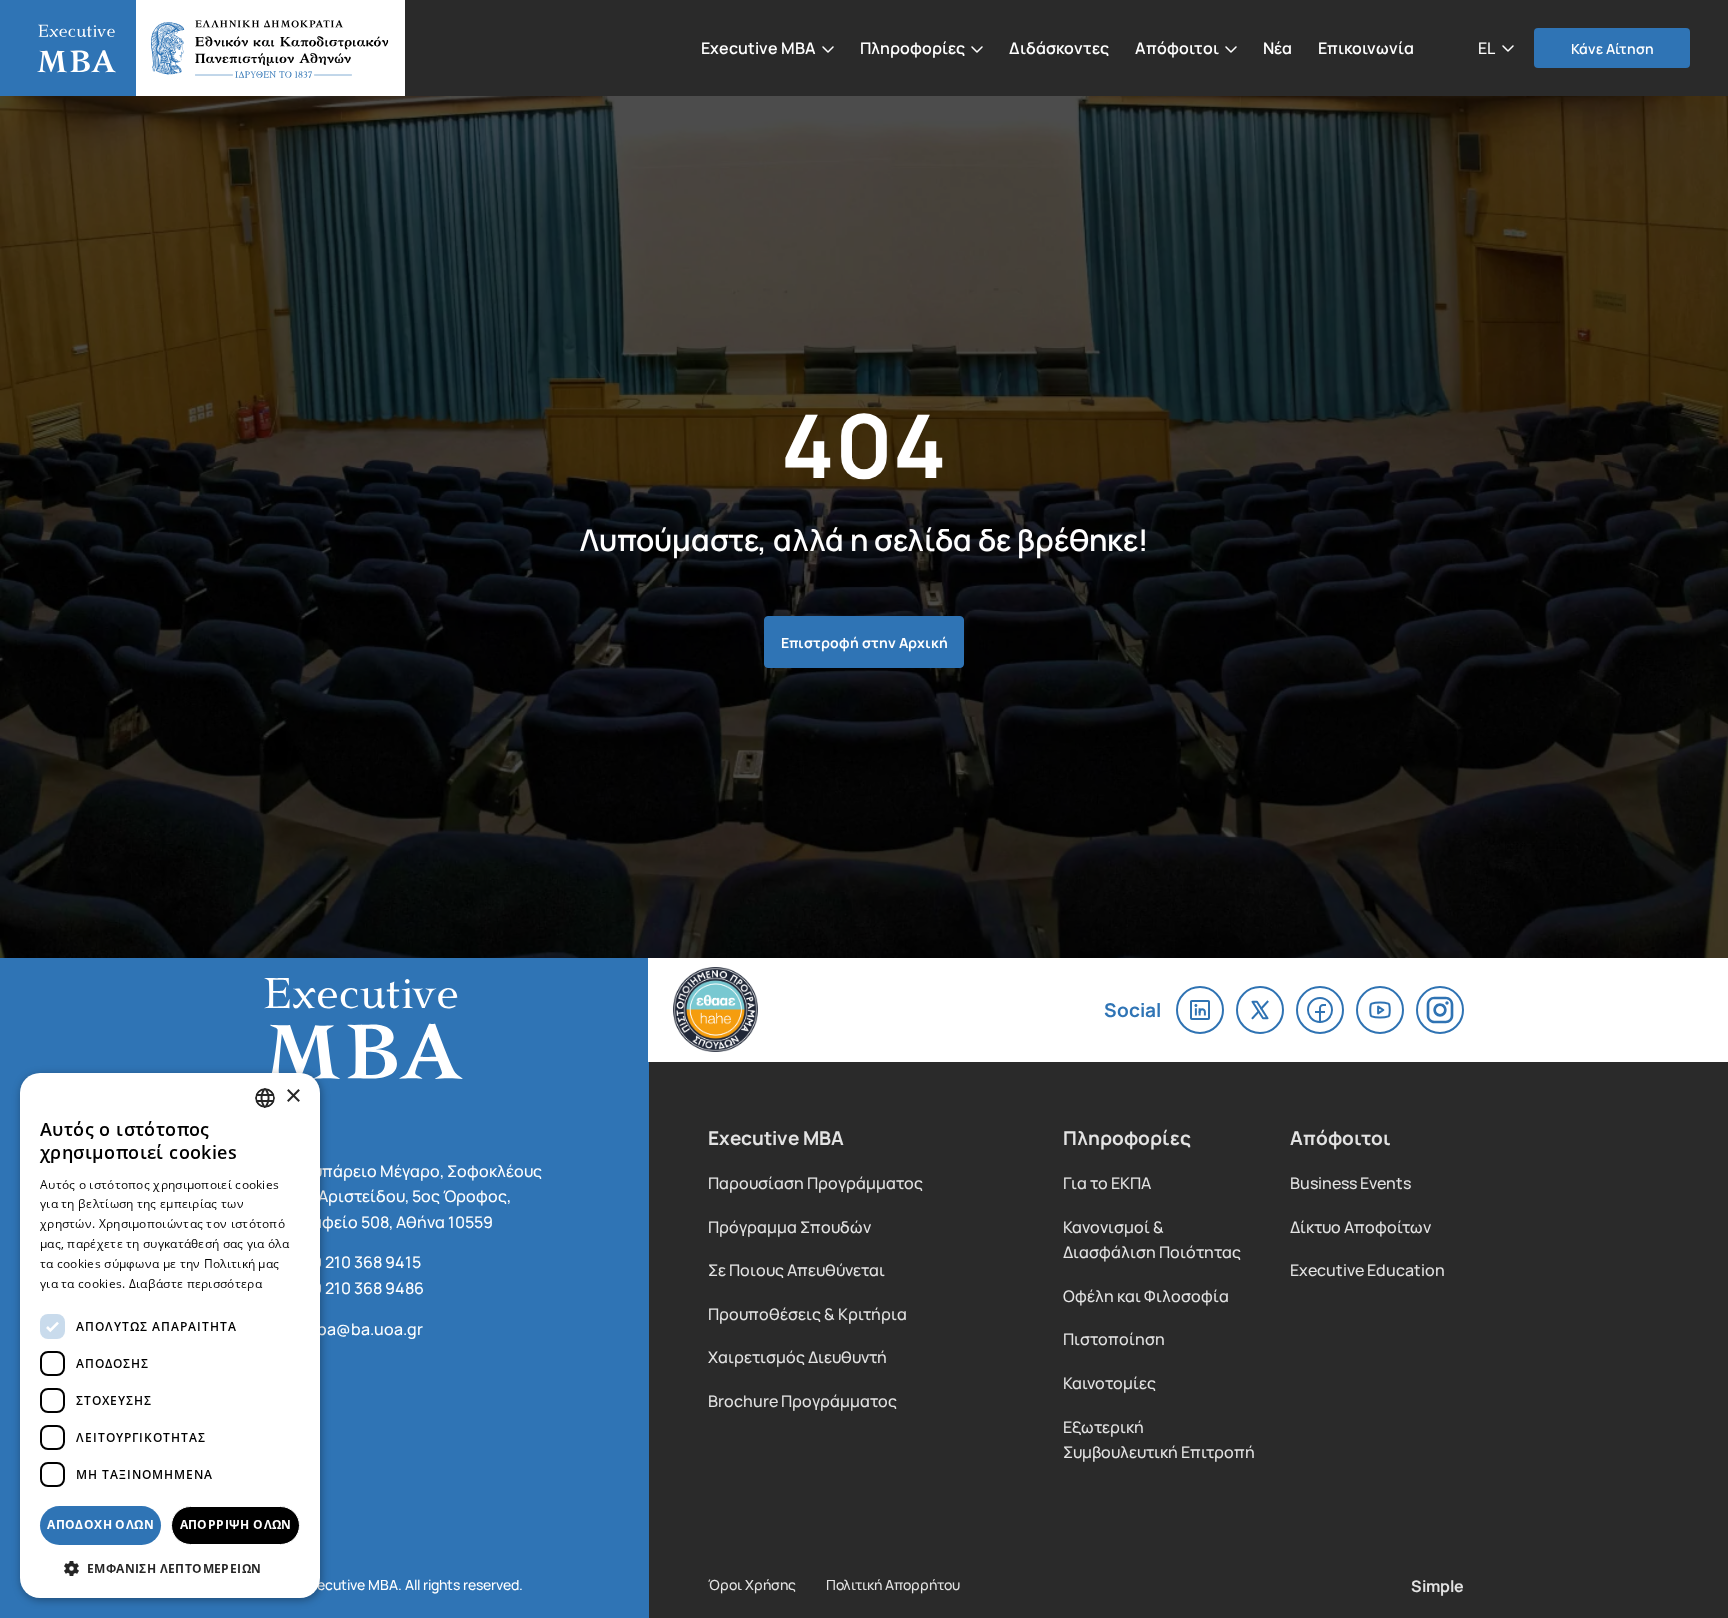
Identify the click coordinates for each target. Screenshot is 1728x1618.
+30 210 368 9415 (357, 1261)
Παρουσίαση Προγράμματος (815, 1182)
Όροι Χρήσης (752, 1584)
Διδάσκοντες (1059, 47)
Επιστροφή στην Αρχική (864, 641)
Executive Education (1367, 1269)
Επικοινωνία (1366, 47)
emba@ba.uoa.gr (358, 1328)
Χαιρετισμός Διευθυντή (797, 1356)
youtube (1380, 1010)
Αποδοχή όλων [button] (100, 1524)
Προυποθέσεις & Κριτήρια (807, 1313)
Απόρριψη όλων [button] (236, 1524)
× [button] (292, 1096)
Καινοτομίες (1109, 1382)
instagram (1440, 1010)
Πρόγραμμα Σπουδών (789, 1226)
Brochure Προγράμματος (802, 1400)
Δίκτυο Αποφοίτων (1360, 1226)
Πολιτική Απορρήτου (893, 1584)
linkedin (1200, 1010)
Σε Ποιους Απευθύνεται (796, 1269)
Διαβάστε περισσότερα (195, 1283)
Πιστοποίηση (1114, 1338)
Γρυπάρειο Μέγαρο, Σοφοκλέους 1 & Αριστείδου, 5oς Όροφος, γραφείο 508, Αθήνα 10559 (418, 1196)
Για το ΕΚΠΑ (1107, 1182)
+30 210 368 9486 (359, 1287)
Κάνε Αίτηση (1612, 48)
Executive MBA (209, 48)
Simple (1437, 1585)
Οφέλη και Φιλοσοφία (1146, 1295)
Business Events (1350, 1182)
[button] (1496, 47)
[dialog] (170, 1335)
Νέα (1277, 47)
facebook (1320, 1010)
